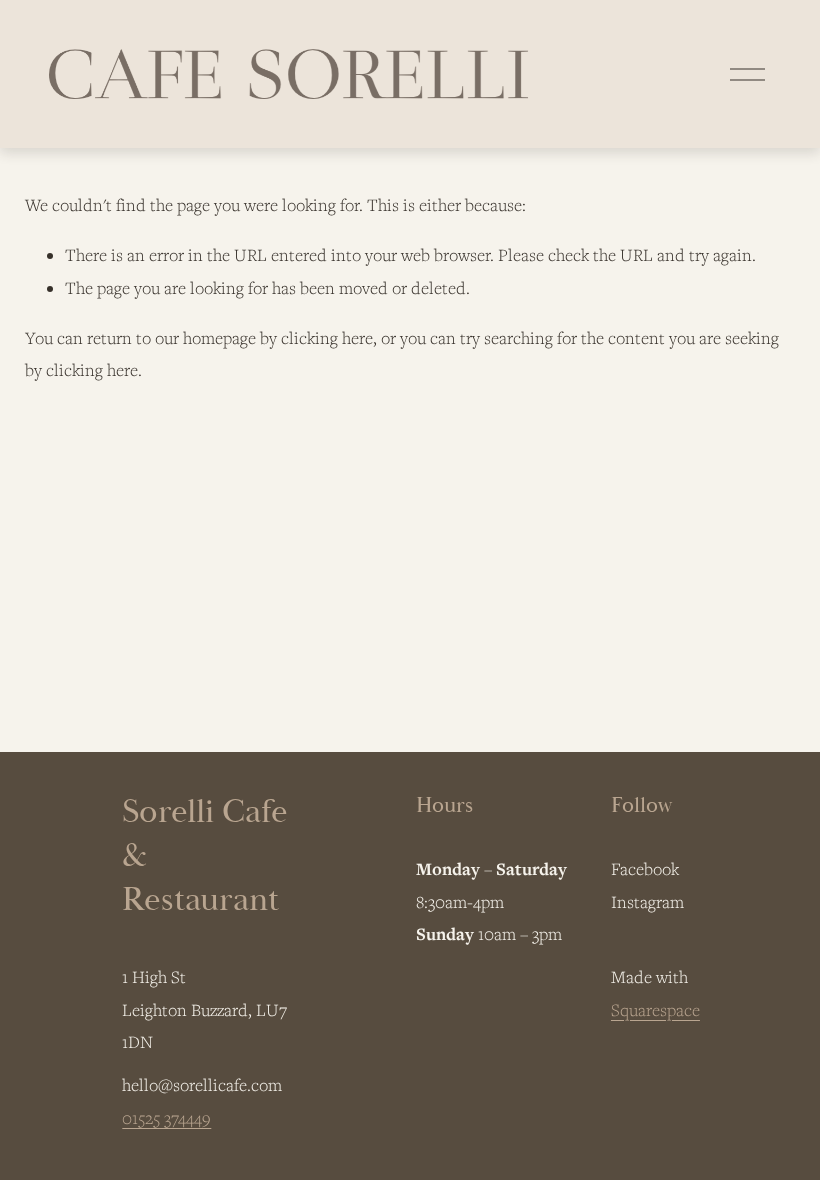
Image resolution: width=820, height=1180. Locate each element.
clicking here (327, 338)
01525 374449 (166, 1118)
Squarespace (655, 1010)
